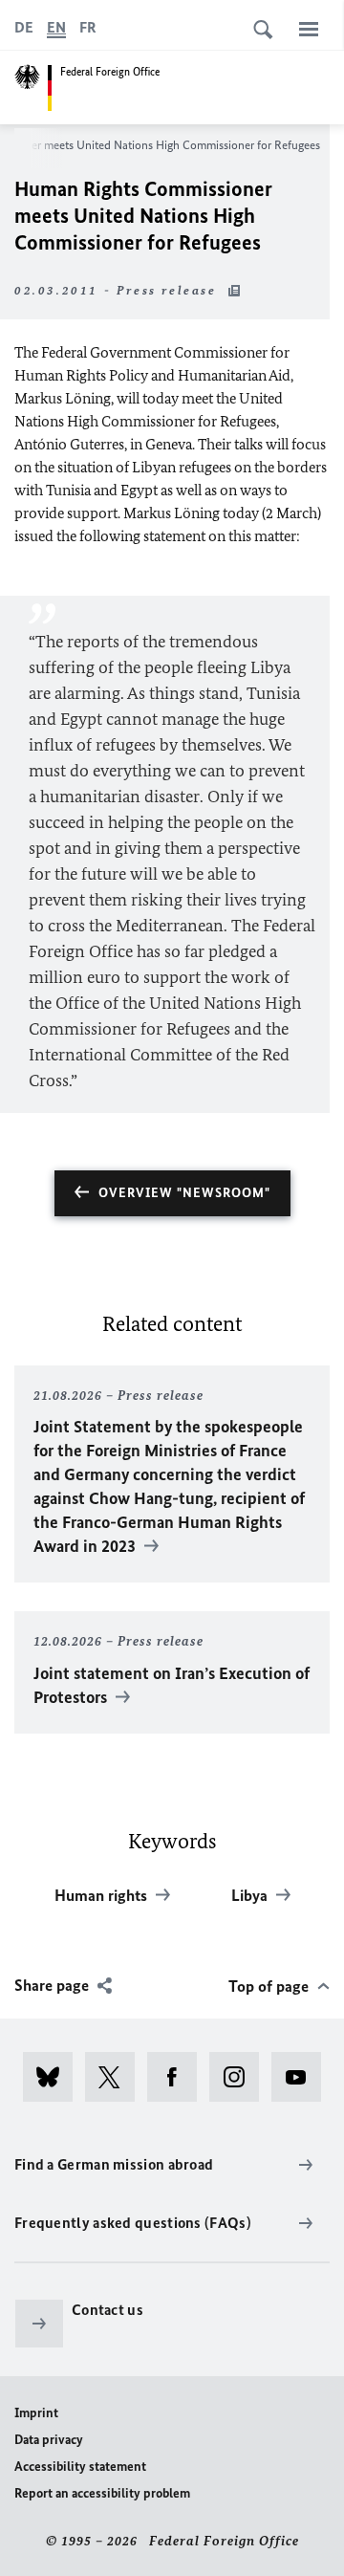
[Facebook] (178, 2077)
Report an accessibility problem (102, 2493)
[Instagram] (240, 2077)
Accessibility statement (80, 2467)
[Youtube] (302, 2077)
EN (56, 27)
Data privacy (49, 2440)
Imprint (36, 2413)
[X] (116, 2077)
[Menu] (309, 29)
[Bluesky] (54, 2077)
